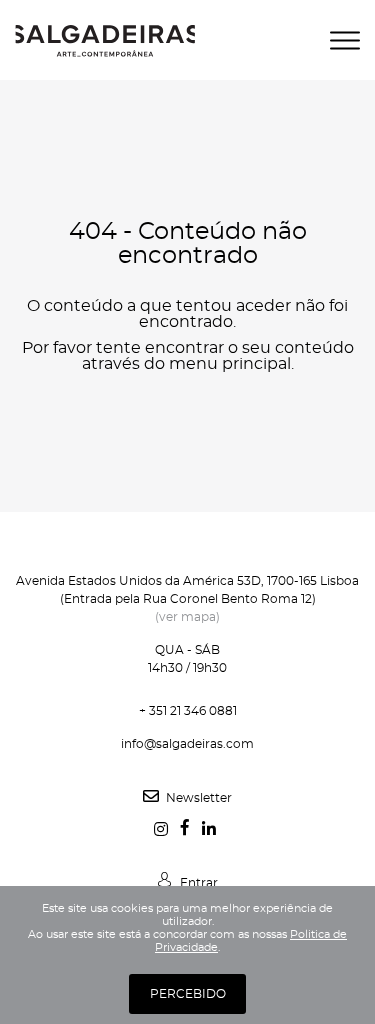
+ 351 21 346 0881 (188, 711)
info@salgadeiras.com (187, 744)
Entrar (197, 883)
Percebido (188, 994)
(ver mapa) (187, 617)
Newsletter (197, 798)
